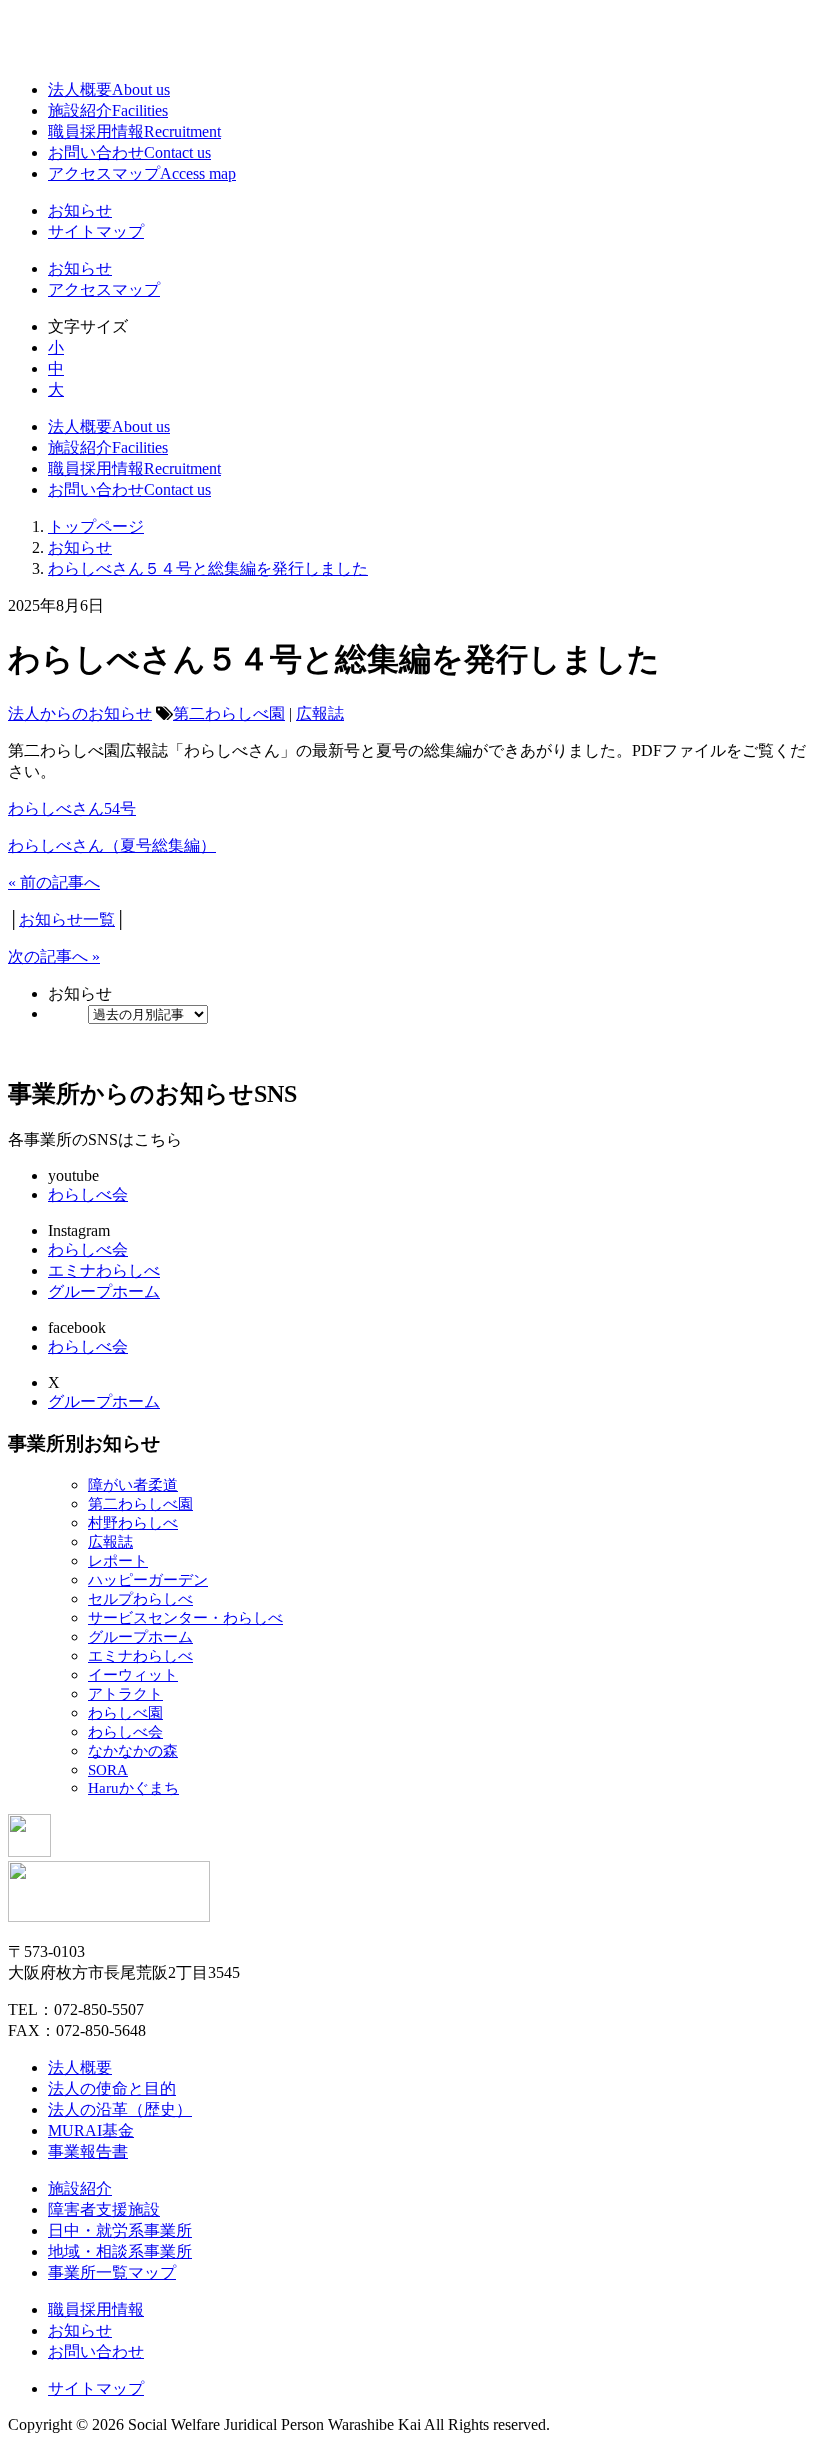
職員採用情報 (134, 131)
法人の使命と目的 (112, 2088)
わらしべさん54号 (72, 808)
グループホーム (104, 1291)
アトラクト (125, 1694)
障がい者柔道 (133, 1485)
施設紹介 (108, 110)
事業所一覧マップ (112, 2272)
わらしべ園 (125, 1713)
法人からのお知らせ (80, 713)
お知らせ (80, 210)
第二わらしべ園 (229, 713)
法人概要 (109, 89)
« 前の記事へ (54, 882)
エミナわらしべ (104, 1270)
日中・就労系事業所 (120, 2230)
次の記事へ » (54, 956)
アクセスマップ (142, 173)
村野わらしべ (133, 1523)
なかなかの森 (133, 1751)
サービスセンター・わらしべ (185, 1618)
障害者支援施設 (104, 2209)
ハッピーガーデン (148, 1580)
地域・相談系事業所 (120, 2251)
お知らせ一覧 (67, 919)
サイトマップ (96, 231)
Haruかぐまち (133, 1788)
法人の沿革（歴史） (120, 2109)
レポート (118, 1561)
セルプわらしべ (140, 1599)
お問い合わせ (129, 152)
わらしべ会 (88, 1194)
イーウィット (133, 1675)
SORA (108, 1770)
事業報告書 (88, 2151)
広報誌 (320, 713)
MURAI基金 (91, 2130)
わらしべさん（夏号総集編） (112, 845)
